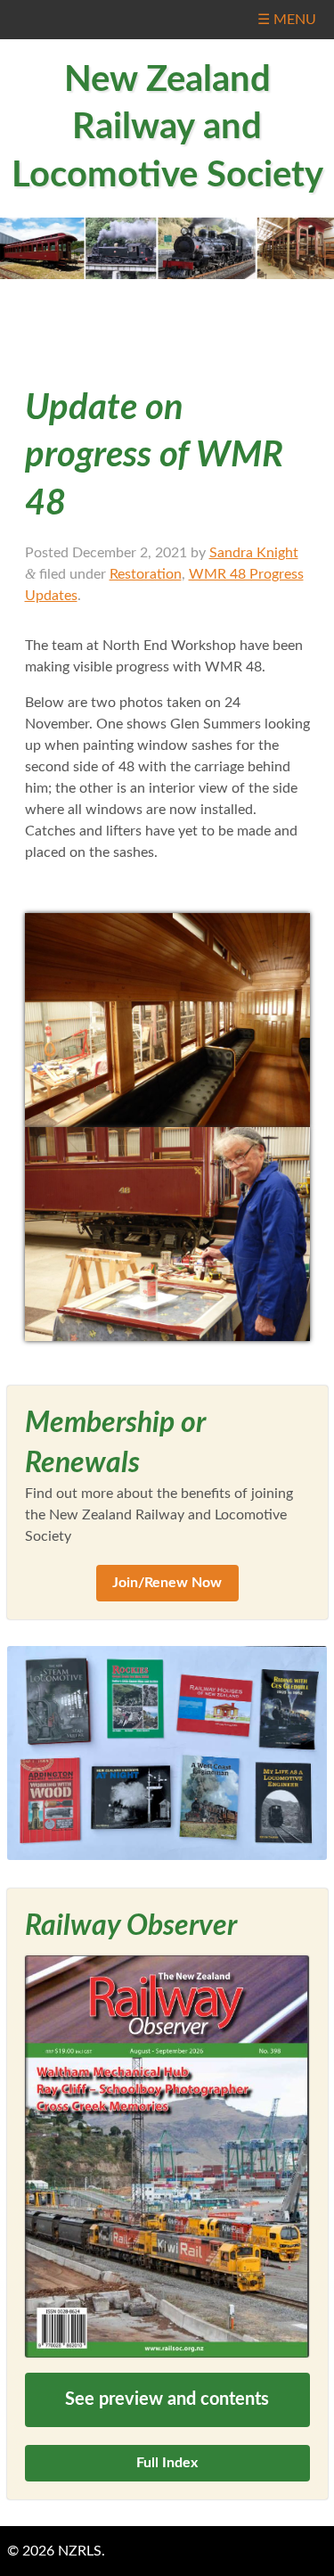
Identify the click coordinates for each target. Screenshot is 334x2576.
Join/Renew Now (167, 1583)
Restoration (146, 574)
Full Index (167, 2463)
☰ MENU (287, 20)
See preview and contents (167, 2399)
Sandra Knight (254, 553)
